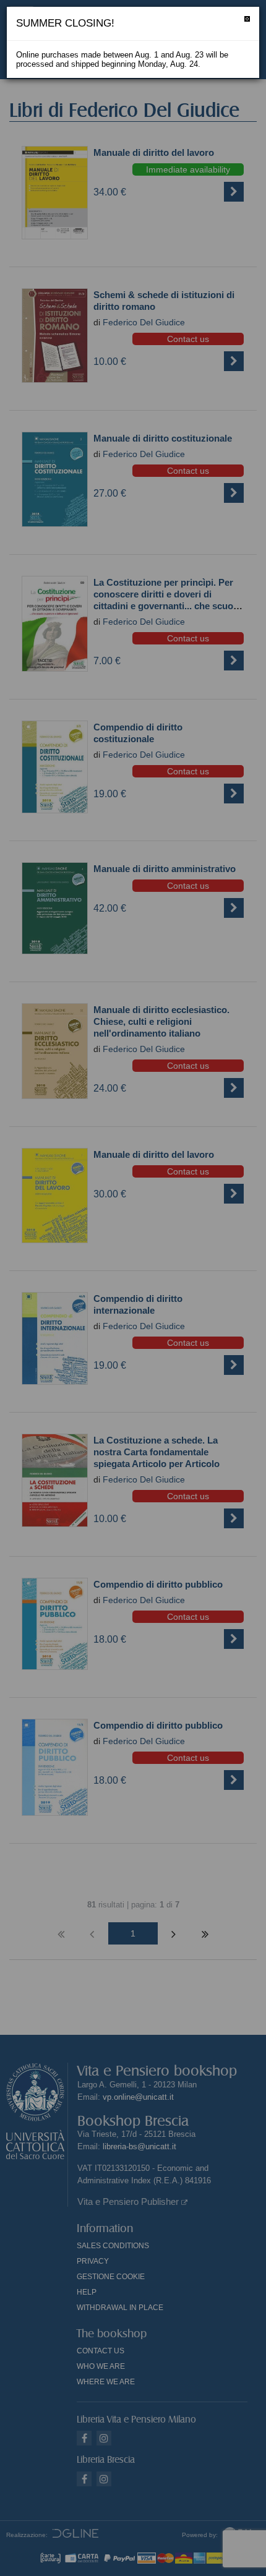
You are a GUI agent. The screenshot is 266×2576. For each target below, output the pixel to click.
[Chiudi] (247, 19)
